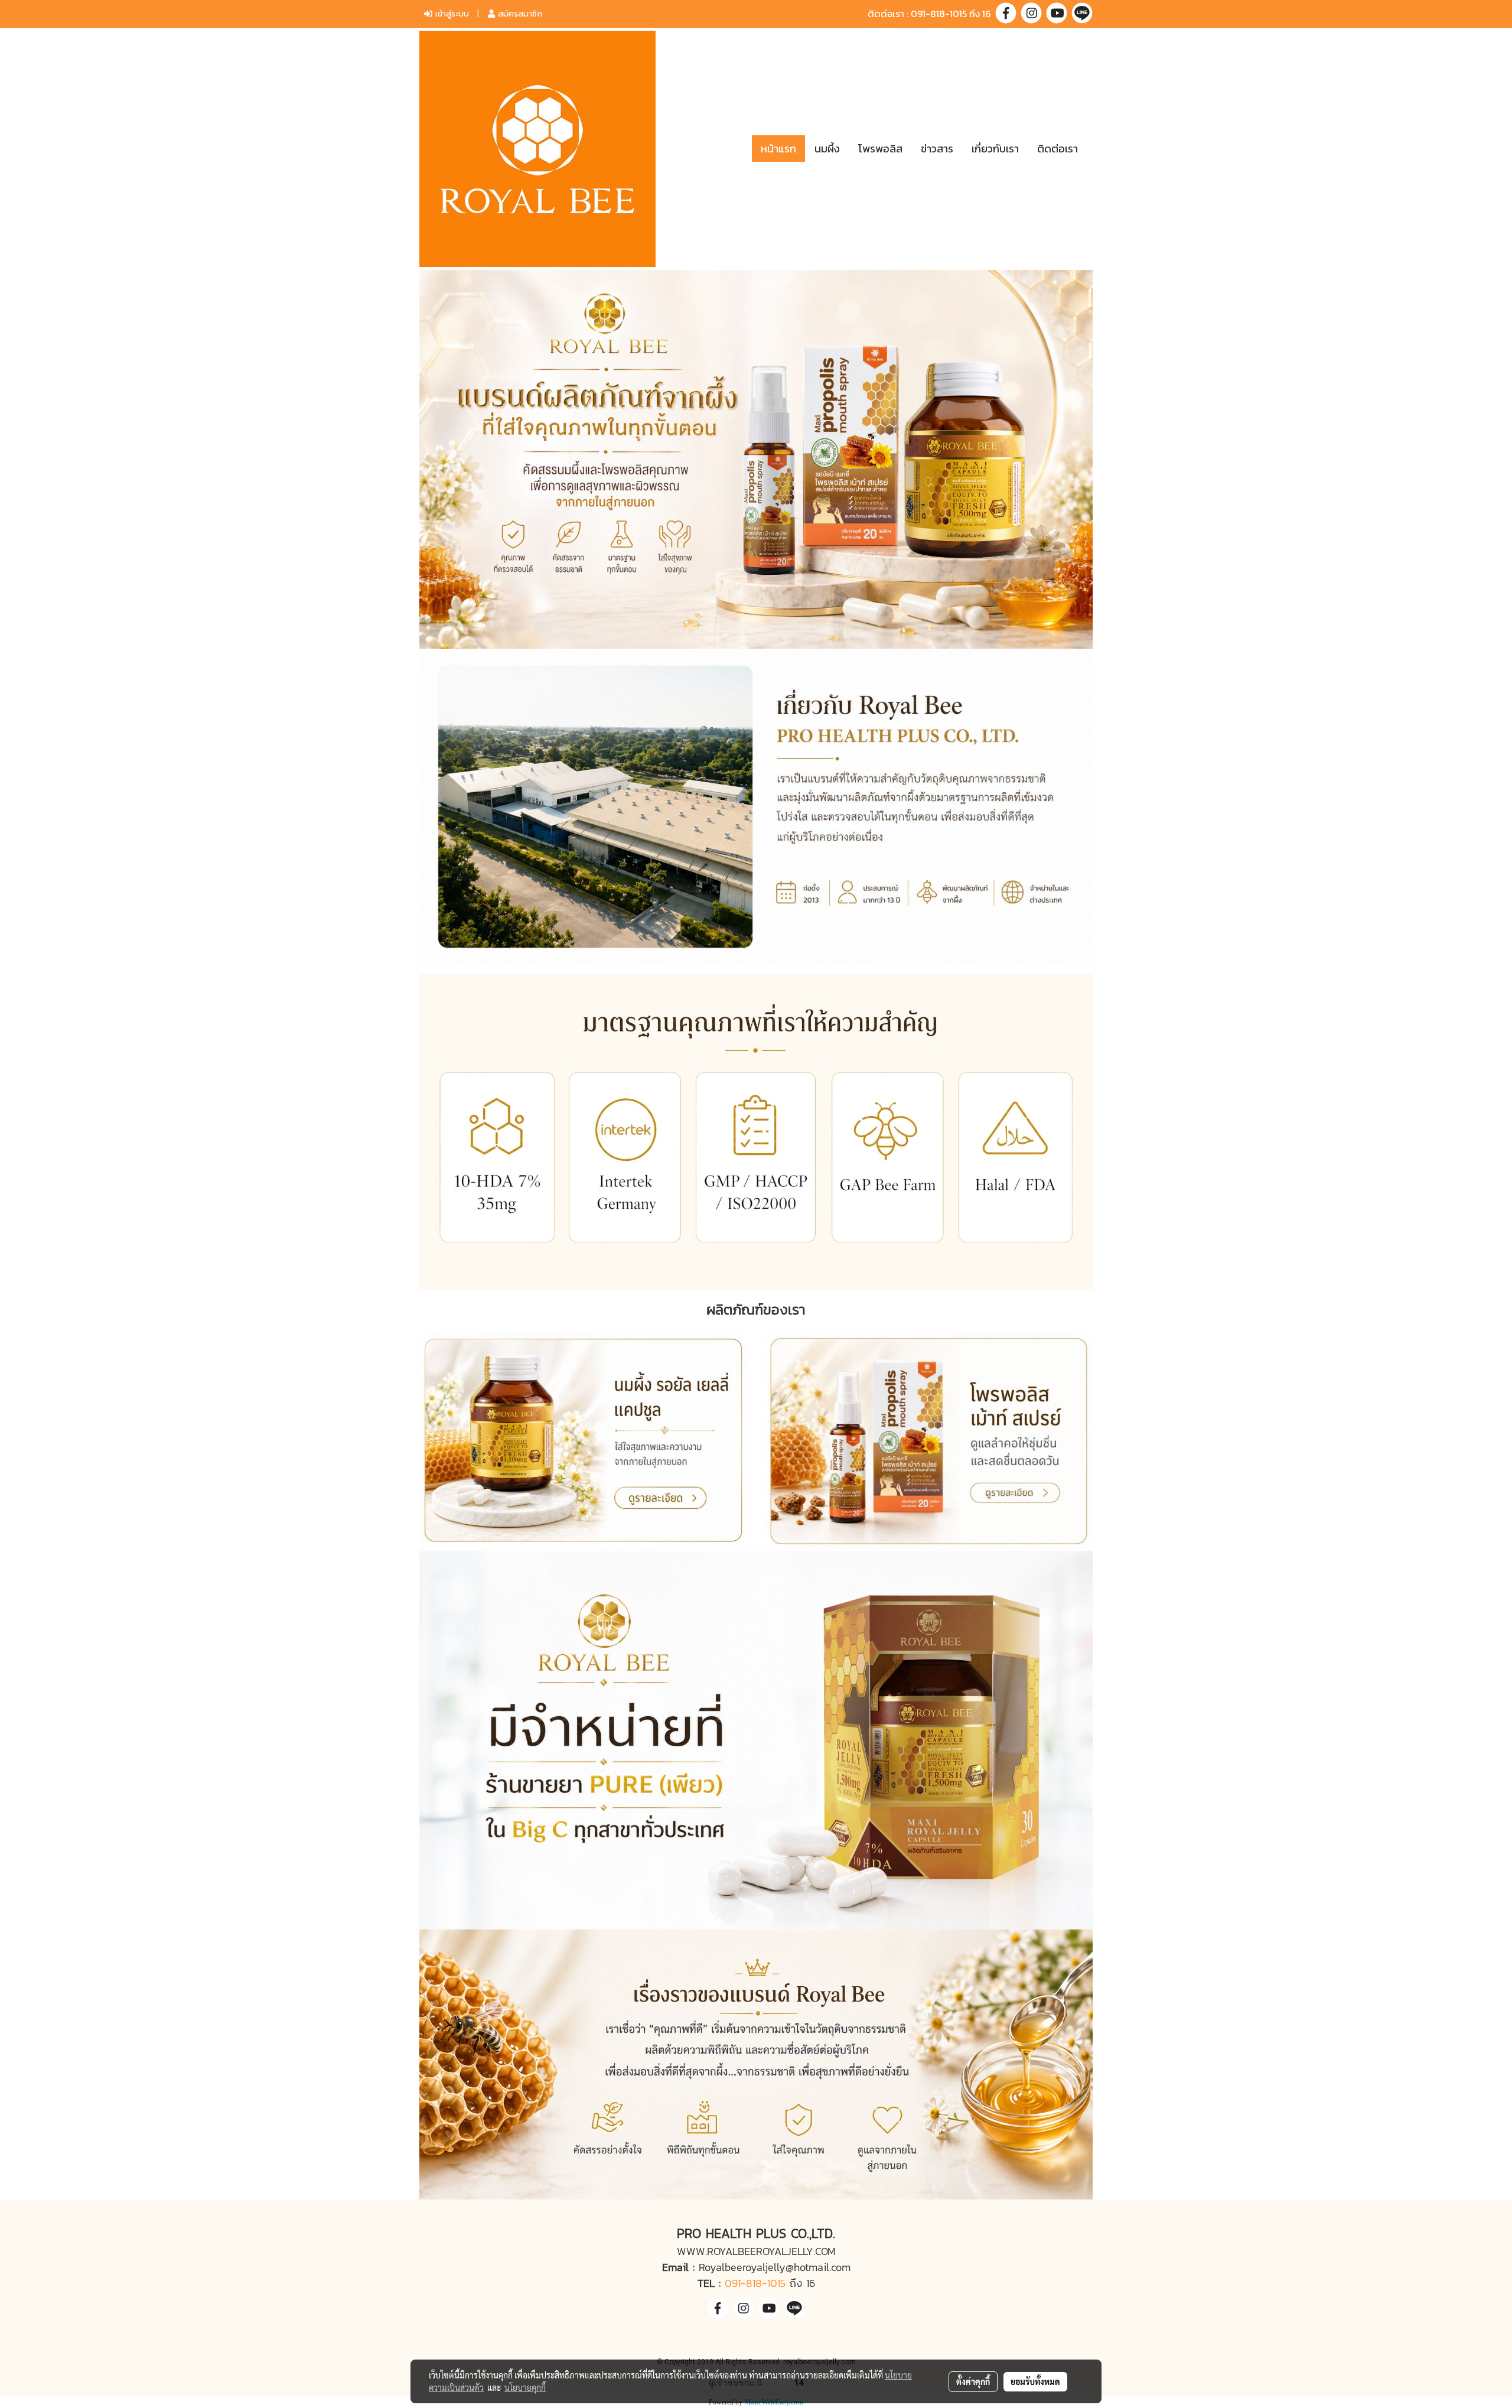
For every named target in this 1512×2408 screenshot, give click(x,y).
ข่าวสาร (937, 149)
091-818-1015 (755, 2283)
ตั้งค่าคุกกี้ (973, 2381)
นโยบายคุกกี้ (525, 2387)
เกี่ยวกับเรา (995, 149)
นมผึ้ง (827, 149)
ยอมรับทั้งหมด (1035, 2381)
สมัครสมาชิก (519, 14)
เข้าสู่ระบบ (451, 14)
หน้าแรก (778, 149)
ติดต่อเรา (1058, 149)
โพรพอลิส (880, 149)
